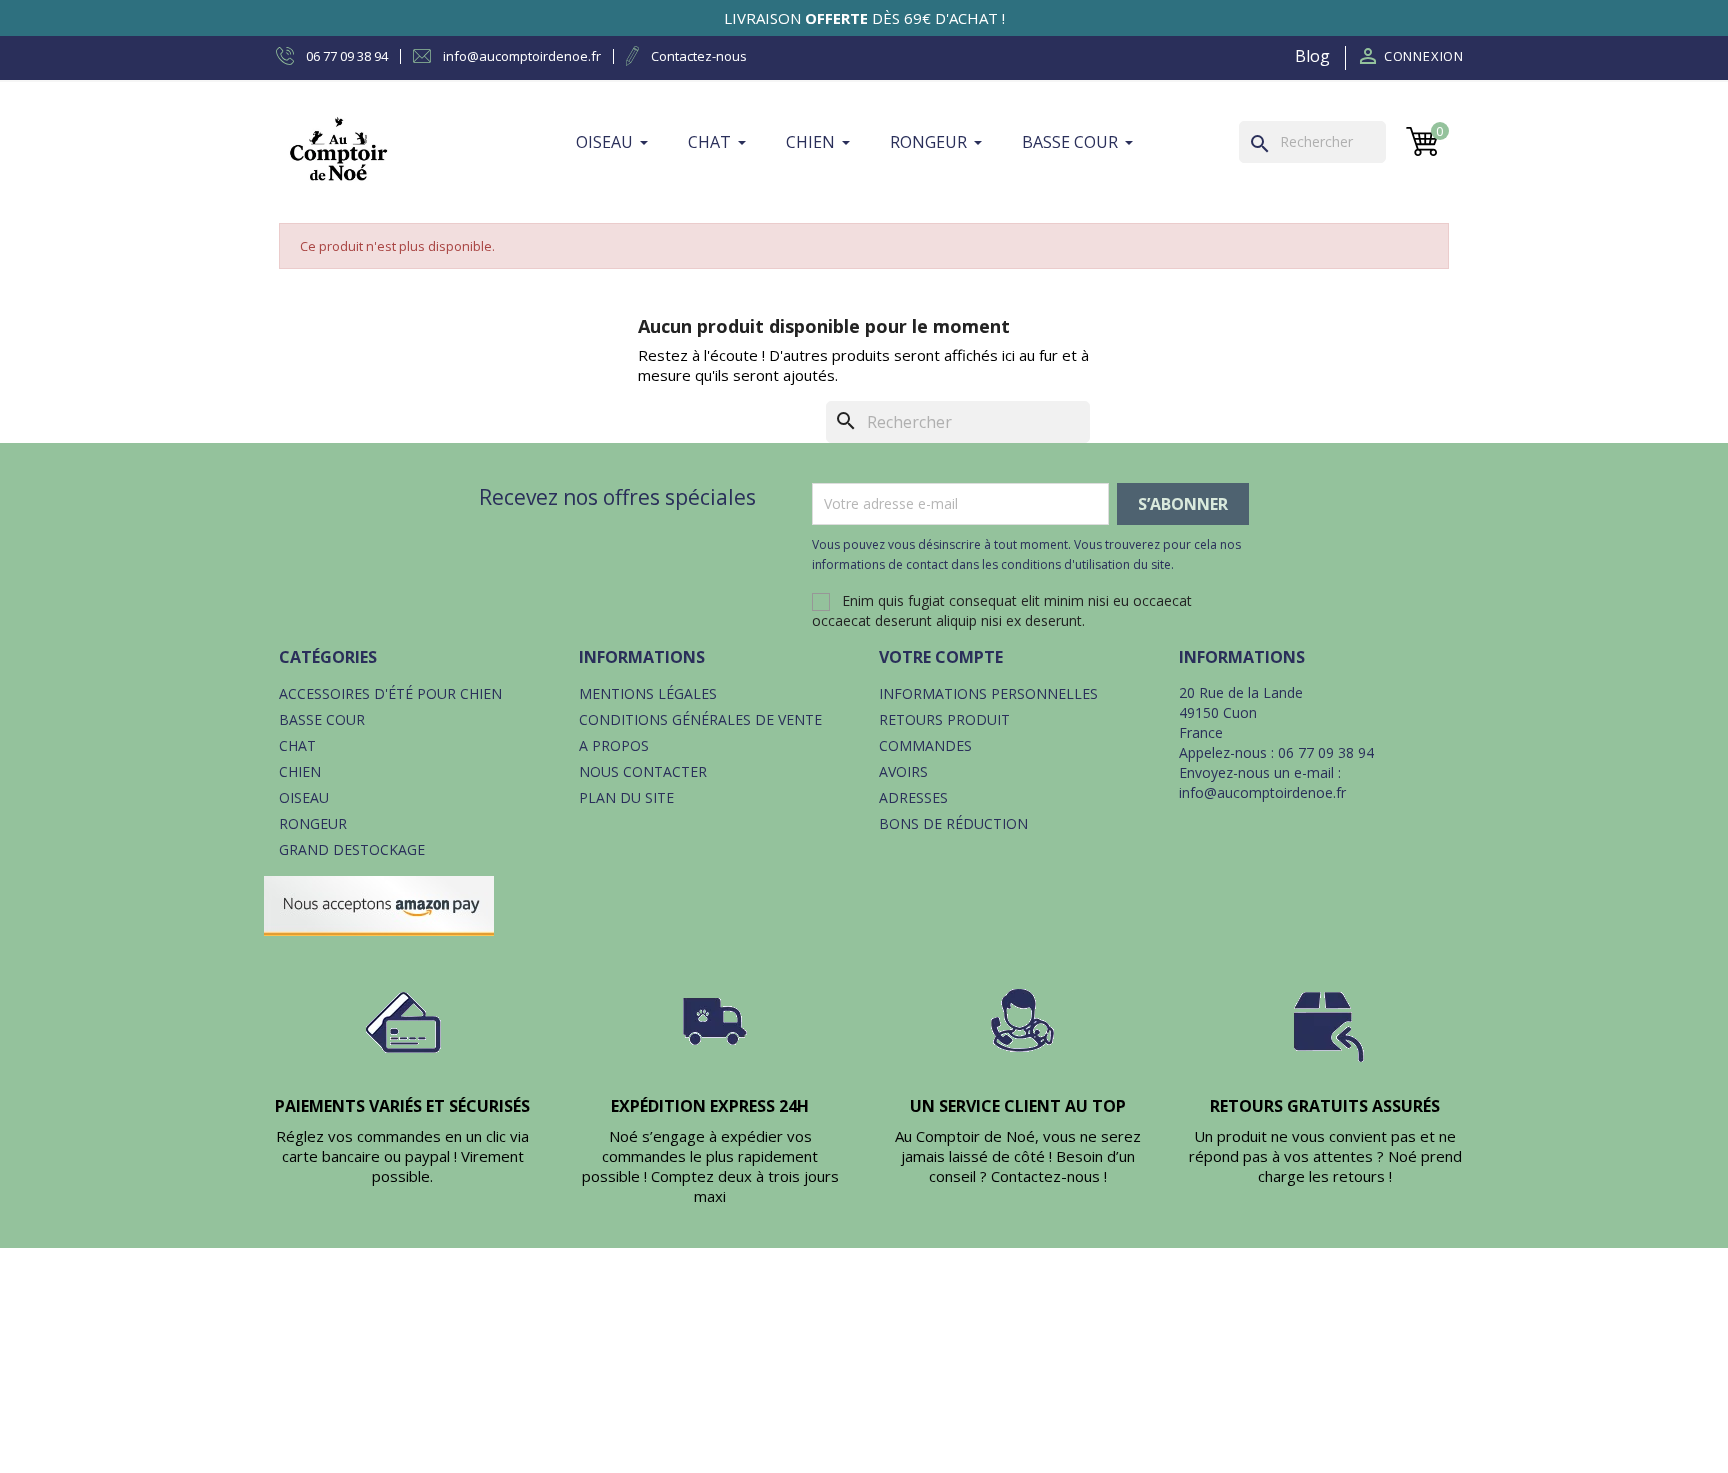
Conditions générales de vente (700, 719)
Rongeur (313, 823)
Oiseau (304, 797)
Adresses (913, 797)
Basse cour (322, 719)
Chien (300, 771)
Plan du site (626, 797)
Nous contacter (643, 771)
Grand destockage (352, 849)
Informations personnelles (988, 693)
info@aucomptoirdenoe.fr (1262, 792)
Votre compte (941, 657)
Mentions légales (648, 693)
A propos (614, 745)
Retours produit (944, 719)
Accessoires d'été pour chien (390, 693)
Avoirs (903, 771)
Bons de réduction (953, 823)
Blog (1312, 56)
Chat (297, 745)
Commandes (925, 745)
